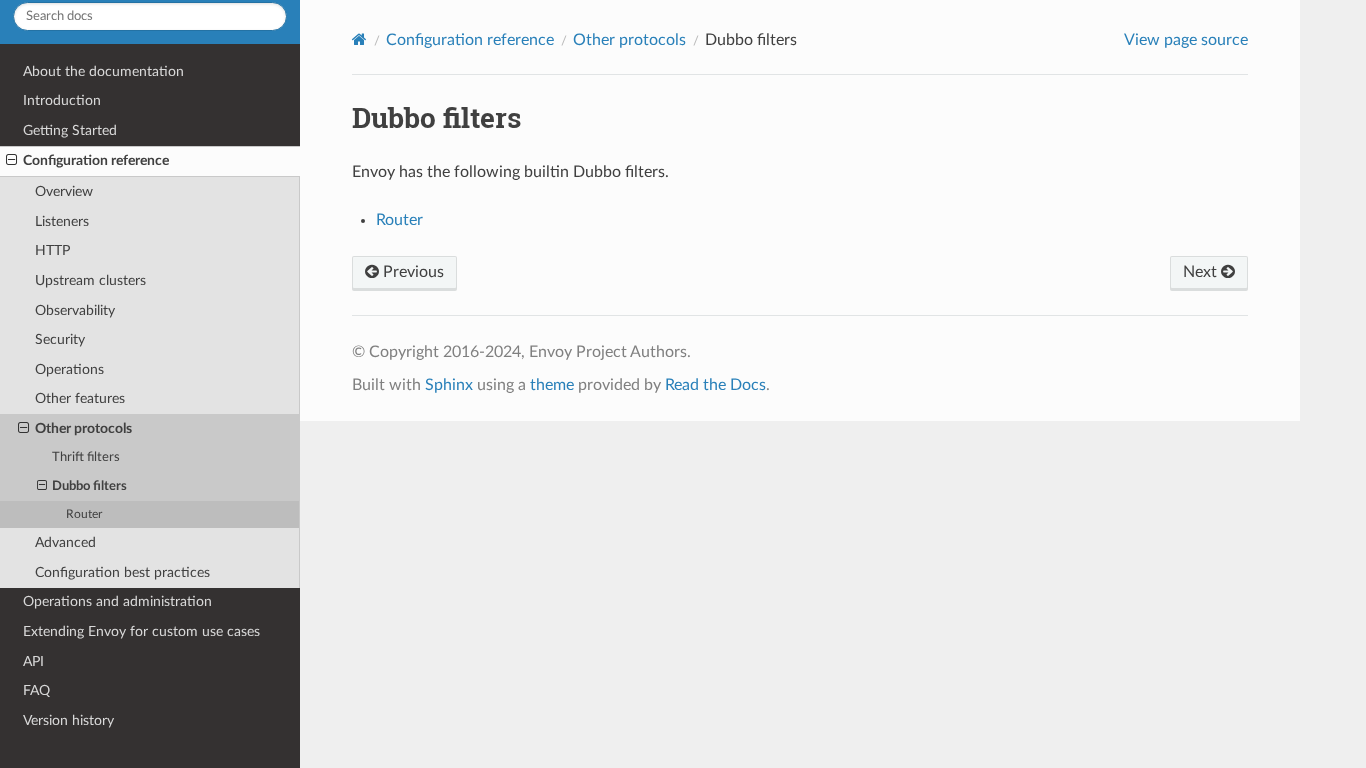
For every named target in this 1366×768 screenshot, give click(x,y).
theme (552, 385)
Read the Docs (715, 385)
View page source (1186, 40)
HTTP (52, 250)
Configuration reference (96, 160)
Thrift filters (86, 457)
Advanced (65, 542)
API (33, 661)
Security (60, 339)
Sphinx (449, 385)
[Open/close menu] (11, 161)
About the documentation (103, 71)
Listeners (62, 221)
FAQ (36, 690)
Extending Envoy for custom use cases (141, 631)
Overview (64, 191)
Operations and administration (117, 601)
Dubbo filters (89, 486)
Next (1202, 272)
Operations (69, 369)
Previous (411, 272)
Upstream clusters (90, 280)
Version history (68, 720)
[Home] (359, 39)
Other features (80, 398)
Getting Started (70, 130)
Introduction (62, 100)
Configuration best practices (122, 572)
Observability (75, 310)
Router (84, 514)
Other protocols (83, 428)
